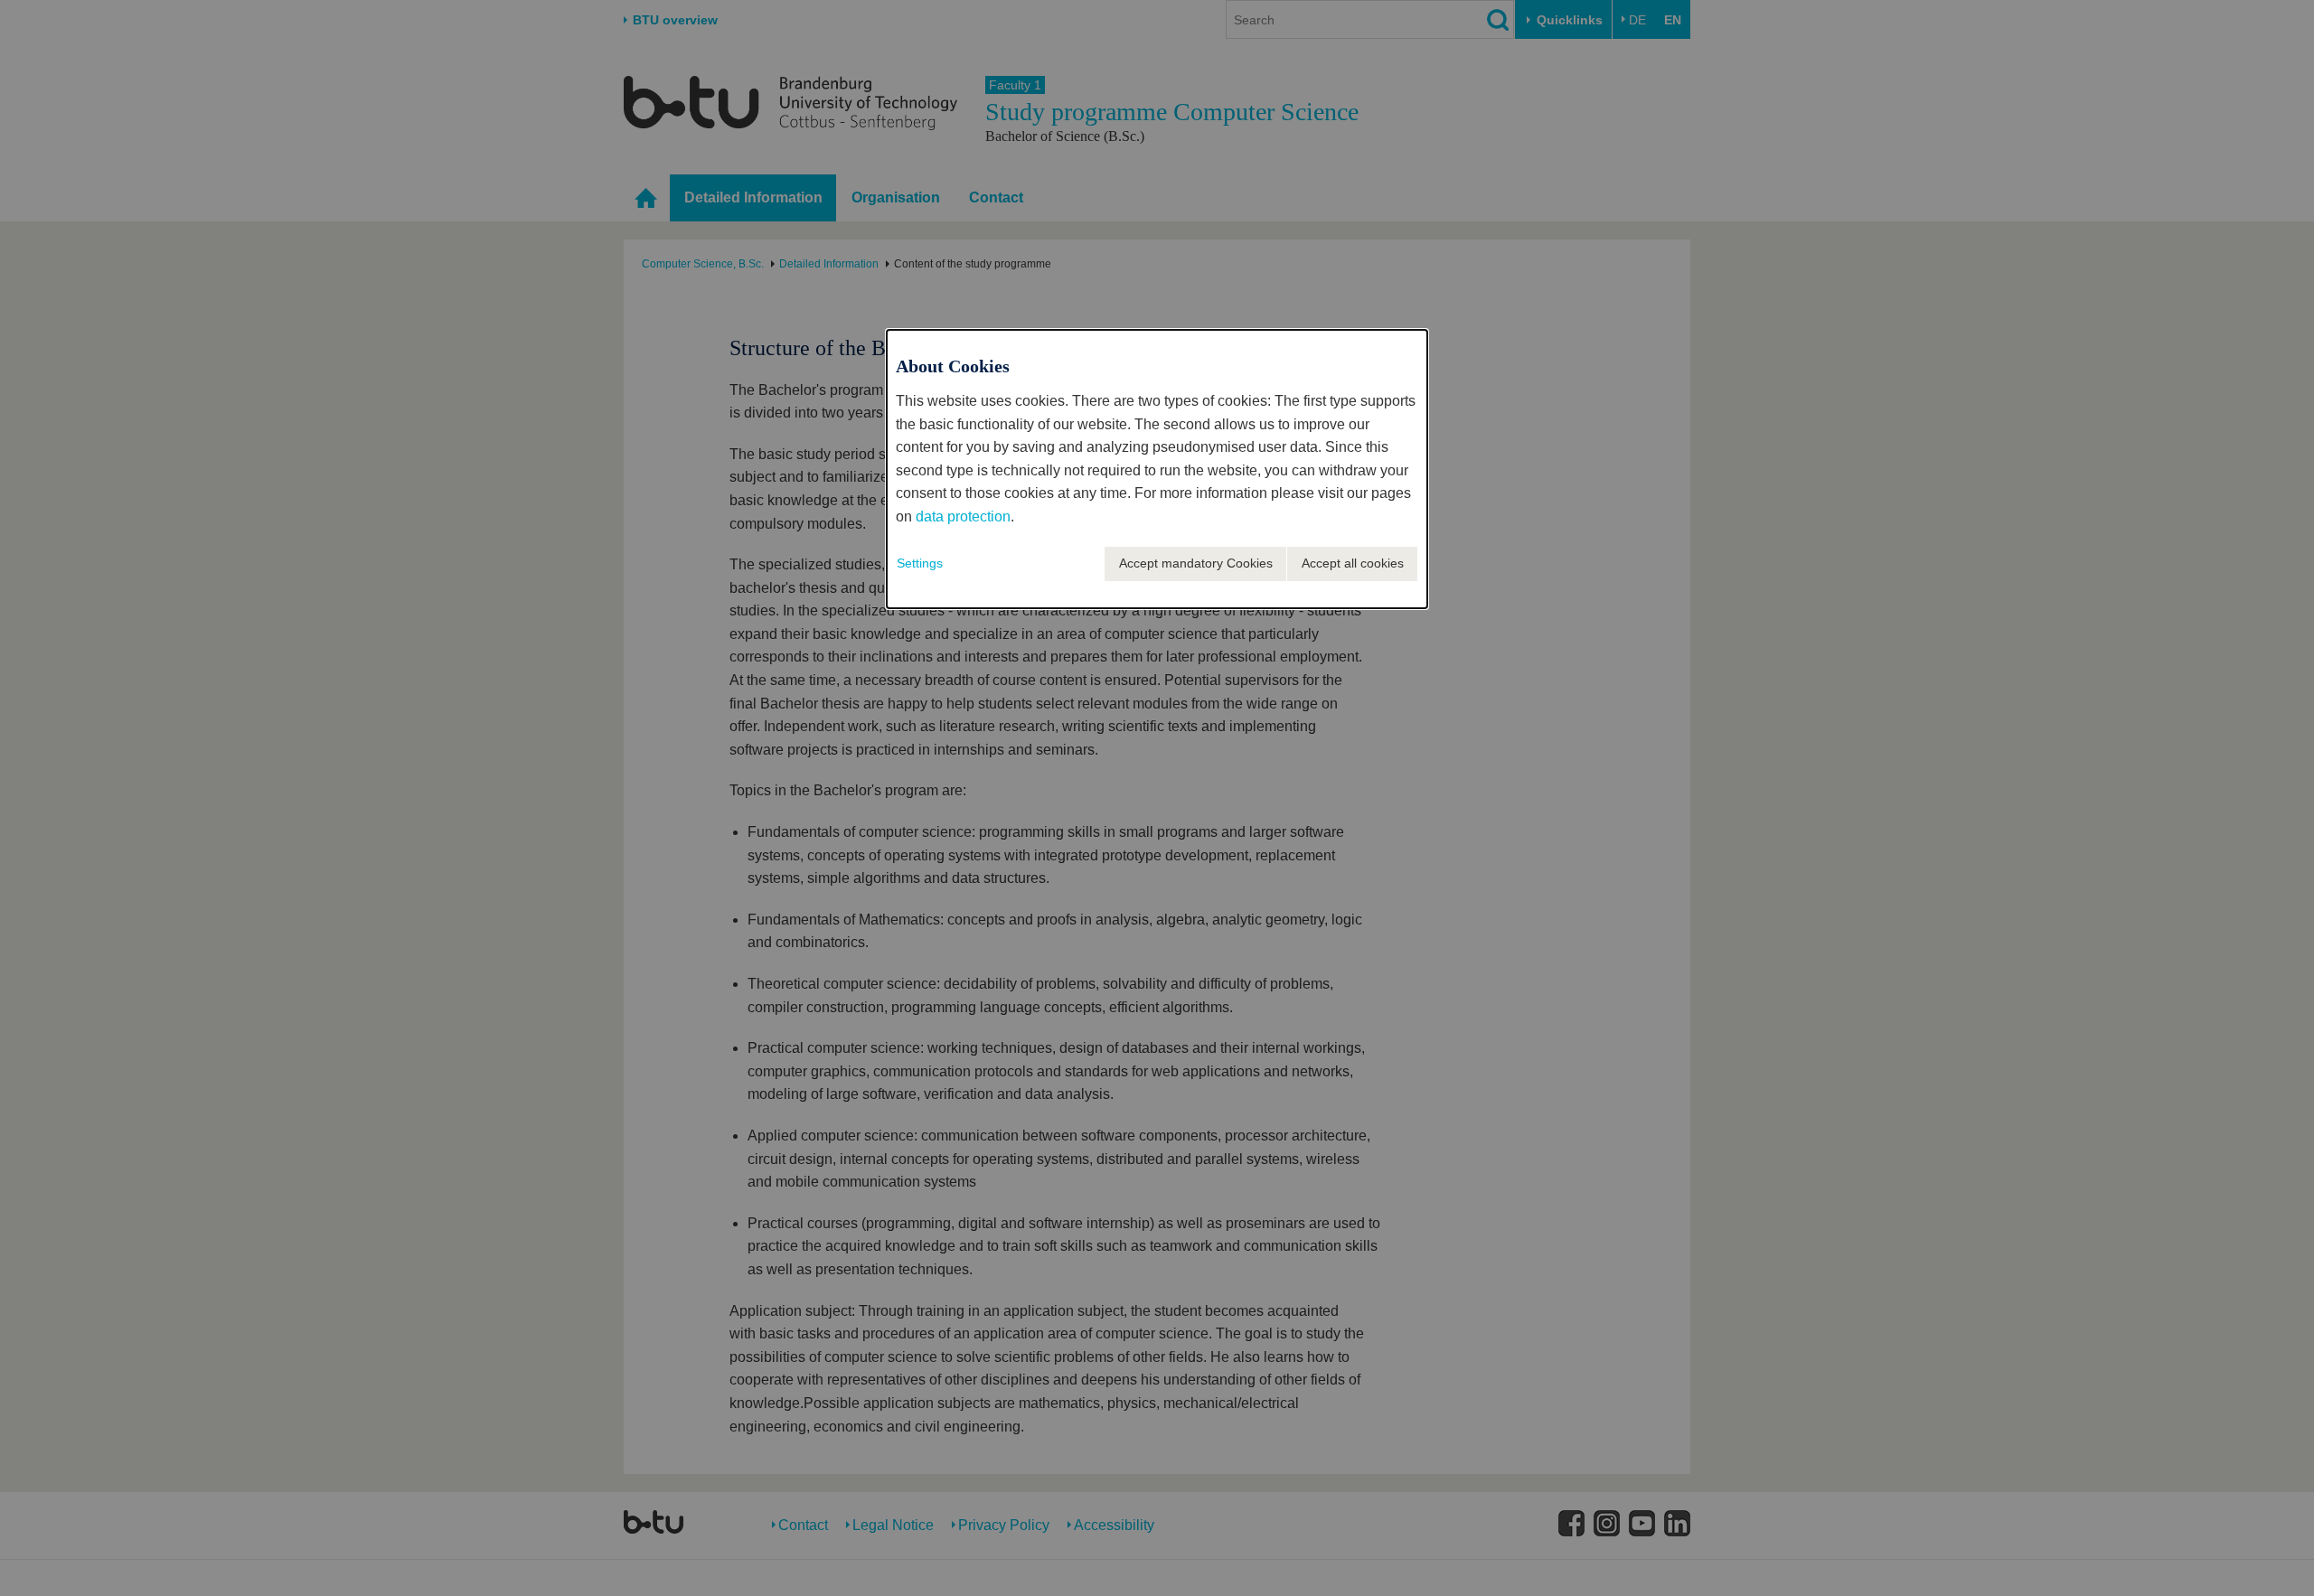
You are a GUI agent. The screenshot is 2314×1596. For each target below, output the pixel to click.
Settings (920, 563)
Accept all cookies (1353, 563)
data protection (963, 516)
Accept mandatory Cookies (1196, 563)
